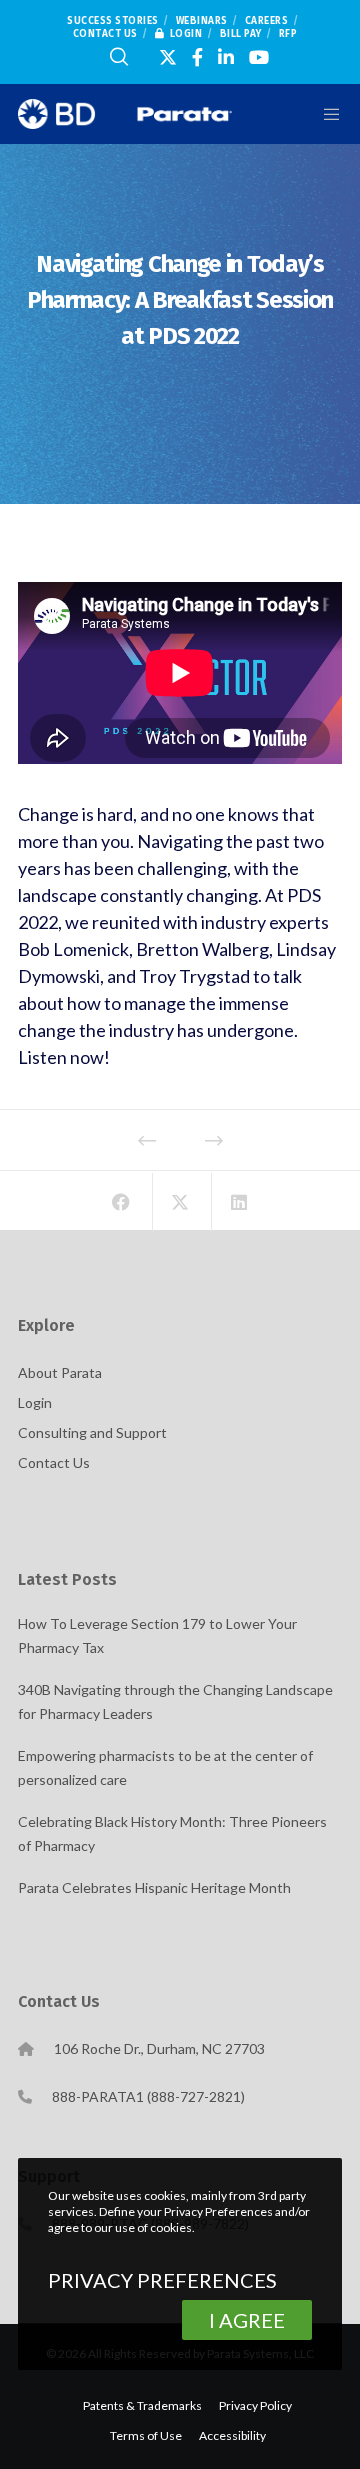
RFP (288, 34)
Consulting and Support (92, 1432)
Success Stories (113, 21)
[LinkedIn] (226, 57)
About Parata (60, 1372)
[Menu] (321, 114)
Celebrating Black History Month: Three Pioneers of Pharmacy (172, 1833)
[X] (168, 57)
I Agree (247, 2320)
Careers (267, 21)
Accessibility (232, 2435)
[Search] (119, 57)
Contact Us (105, 34)
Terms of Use (146, 2435)
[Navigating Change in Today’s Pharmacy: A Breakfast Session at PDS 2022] (121, 1202)
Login (186, 34)
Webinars (202, 21)
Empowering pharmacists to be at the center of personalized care (165, 1767)
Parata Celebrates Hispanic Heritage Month (154, 1887)
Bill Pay (241, 34)
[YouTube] (259, 57)
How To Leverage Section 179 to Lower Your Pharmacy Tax (157, 1635)
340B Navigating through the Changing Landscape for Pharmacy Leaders (175, 1701)
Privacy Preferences (162, 2280)
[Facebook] (197, 57)
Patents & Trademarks (142, 2405)
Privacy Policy (255, 2405)
